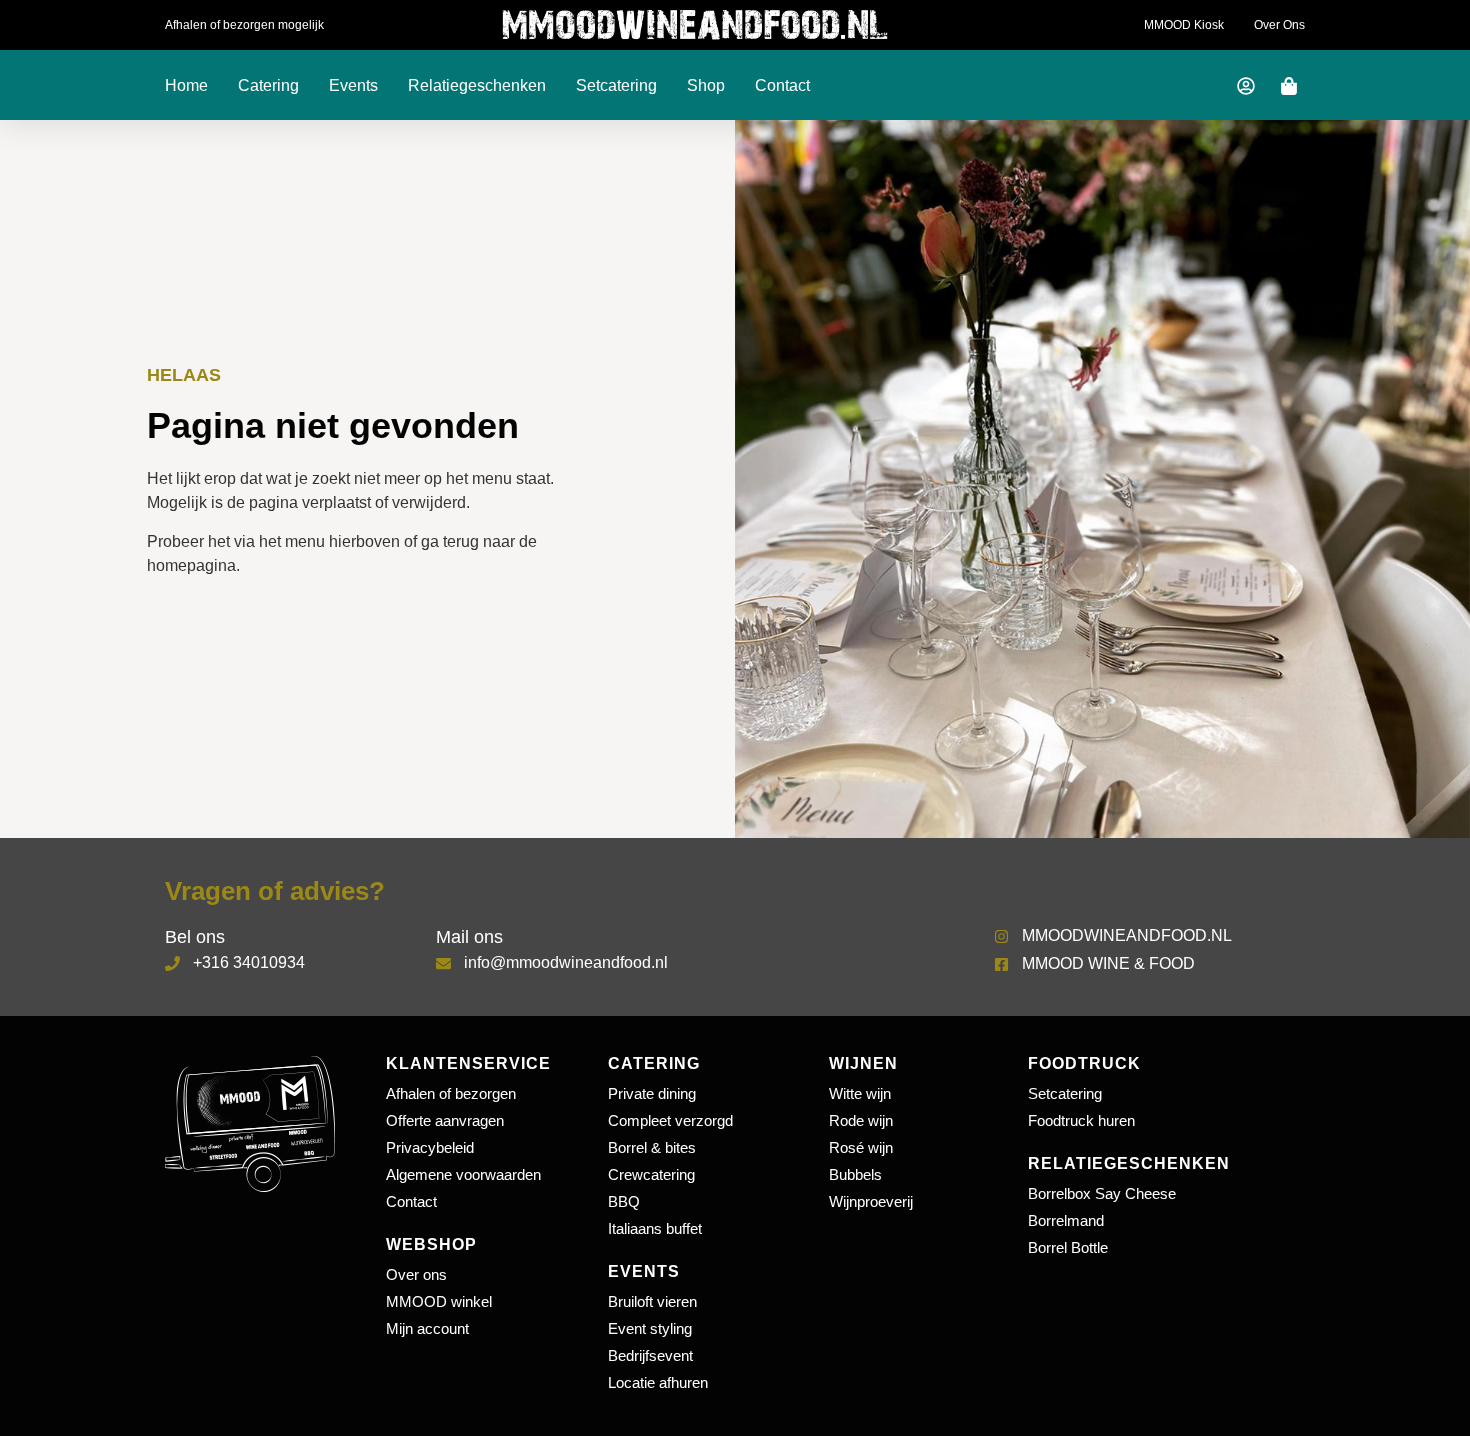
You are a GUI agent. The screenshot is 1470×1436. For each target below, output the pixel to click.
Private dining (652, 1093)
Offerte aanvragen (445, 1120)
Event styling (650, 1328)
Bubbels (855, 1174)
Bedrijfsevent (650, 1355)
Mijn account (427, 1328)
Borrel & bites (652, 1147)
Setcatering (616, 85)
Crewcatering (651, 1174)
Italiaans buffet (655, 1228)
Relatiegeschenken (477, 85)
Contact (782, 85)
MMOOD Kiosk (1184, 25)
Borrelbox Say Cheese (1102, 1193)
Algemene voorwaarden (463, 1174)
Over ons (1279, 25)
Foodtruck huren (1081, 1120)
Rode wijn (861, 1120)
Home (186, 85)
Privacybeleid (430, 1147)
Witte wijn (860, 1093)
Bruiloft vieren (652, 1301)
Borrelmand (1066, 1220)
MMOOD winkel (439, 1301)
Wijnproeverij (871, 1201)
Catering (268, 85)
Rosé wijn (861, 1147)
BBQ (624, 1201)
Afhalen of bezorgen (451, 1093)
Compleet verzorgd (670, 1120)
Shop (706, 85)
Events (353, 85)
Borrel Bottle (1068, 1247)
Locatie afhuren (658, 1382)
